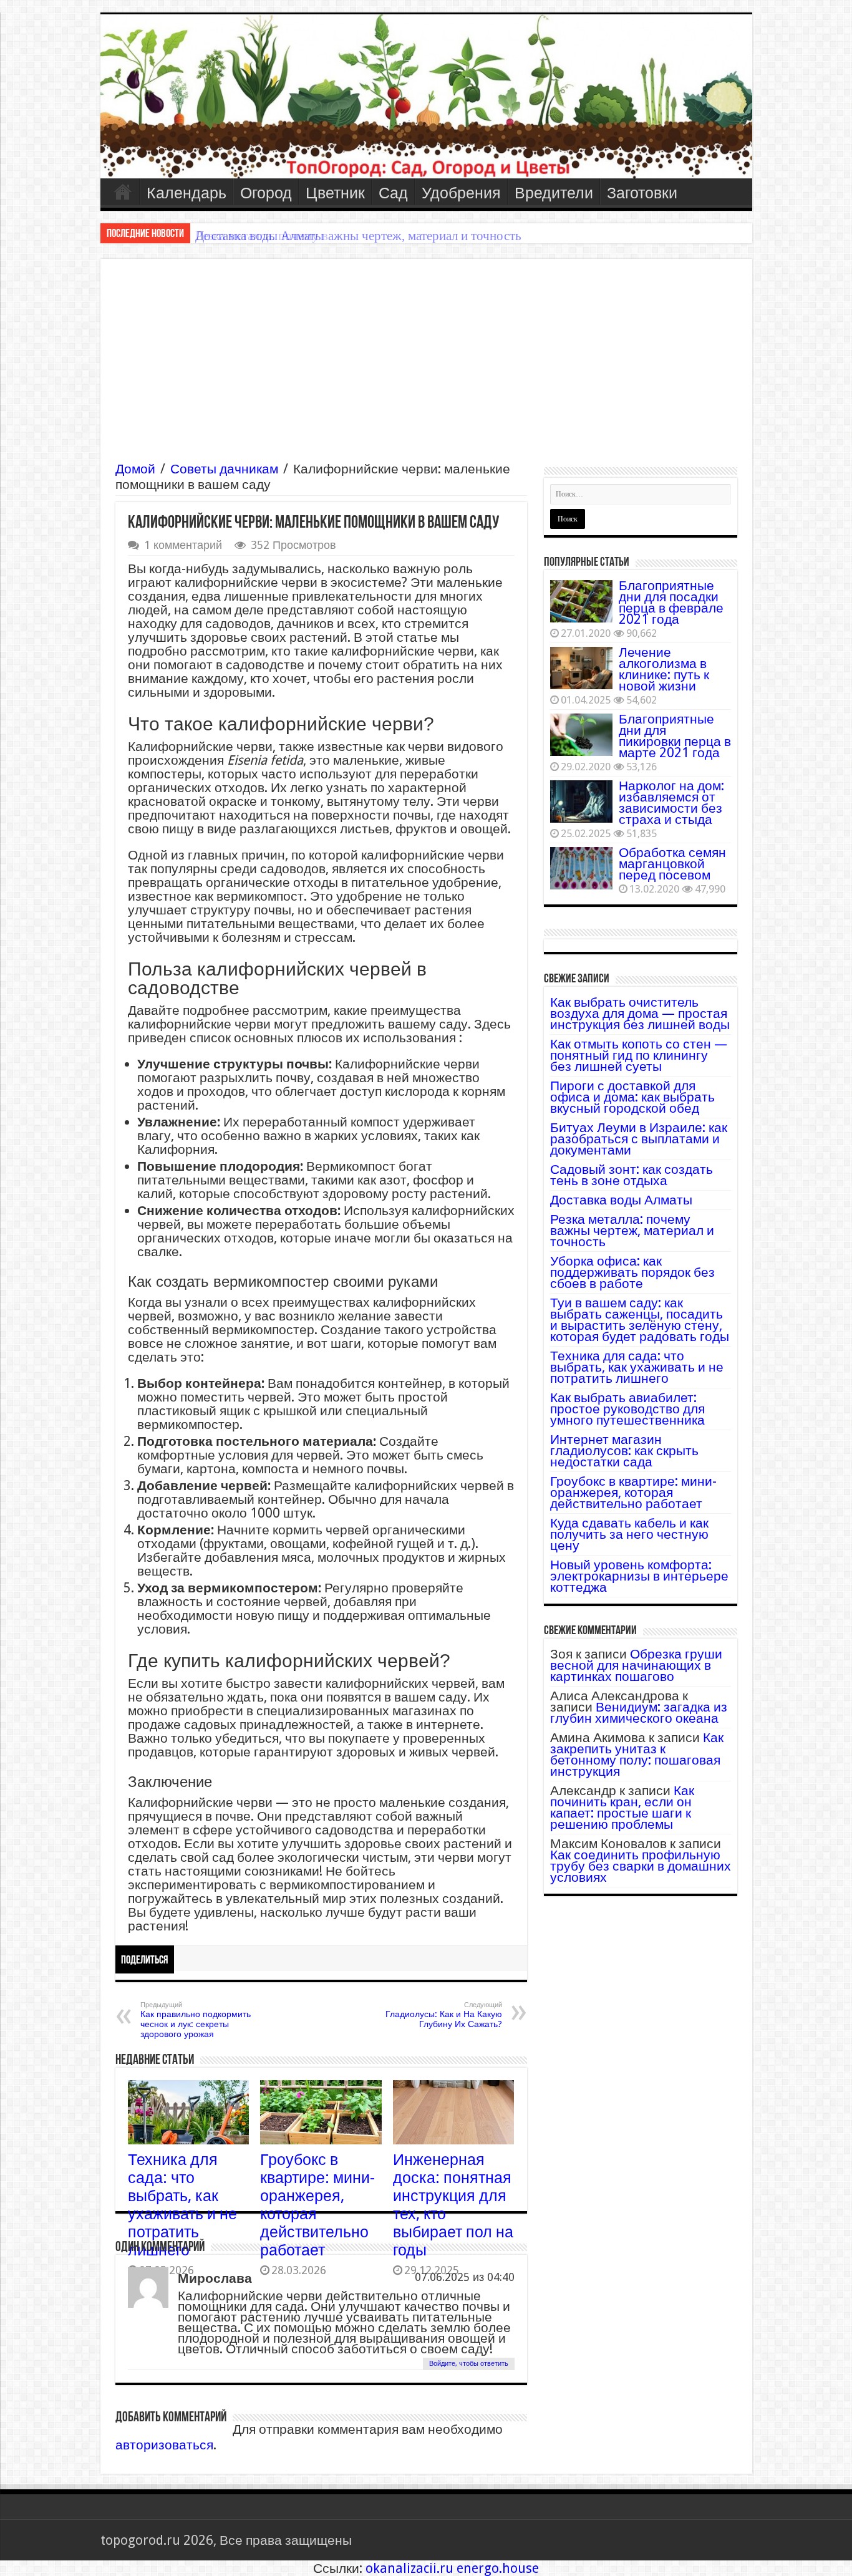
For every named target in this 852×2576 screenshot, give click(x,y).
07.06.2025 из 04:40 (465, 2277)
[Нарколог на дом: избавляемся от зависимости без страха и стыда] (581, 801)
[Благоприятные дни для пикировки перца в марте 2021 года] (581, 735)
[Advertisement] (426, 367)
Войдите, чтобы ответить (469, 2364)
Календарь (186, 193)
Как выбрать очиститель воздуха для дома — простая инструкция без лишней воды (640, 1013)
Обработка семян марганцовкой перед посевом (672, 864)
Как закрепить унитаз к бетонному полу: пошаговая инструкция (637, 1754)
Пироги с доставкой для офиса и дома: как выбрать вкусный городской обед (632, 1097)
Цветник (335, 193)
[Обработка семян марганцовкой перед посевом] (581, 868)
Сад (393, 193)
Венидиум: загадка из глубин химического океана (639, 1712)
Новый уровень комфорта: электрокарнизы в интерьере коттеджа (639, 1576)
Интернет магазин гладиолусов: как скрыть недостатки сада (624, 1450)
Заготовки (642, 193)
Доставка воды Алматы (621, 1200)
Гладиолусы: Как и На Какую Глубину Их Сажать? (444, 2015)
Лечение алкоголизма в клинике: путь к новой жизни (664, 669)
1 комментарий (183, 545)
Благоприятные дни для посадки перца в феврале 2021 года (671, 602)
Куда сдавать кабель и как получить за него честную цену (629, 1534)
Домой (135, 469)
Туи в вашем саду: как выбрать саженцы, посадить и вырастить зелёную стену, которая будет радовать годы (640, 1319)
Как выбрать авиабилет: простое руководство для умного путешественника (627, 1409)
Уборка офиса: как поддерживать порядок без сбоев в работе (632, 1272)
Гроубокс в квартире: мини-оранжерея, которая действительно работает (633, 1492)
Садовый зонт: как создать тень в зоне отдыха (632, 1175)
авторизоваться (164, 2445)
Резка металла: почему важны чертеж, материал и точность (358, 236)
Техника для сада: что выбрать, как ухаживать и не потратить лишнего (182, 2205)
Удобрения (461, 193)
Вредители (554, 193)
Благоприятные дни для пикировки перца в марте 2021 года (675, 736)
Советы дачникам (224, 469)
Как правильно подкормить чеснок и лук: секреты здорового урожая (196, 2020)
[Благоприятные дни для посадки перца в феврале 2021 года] (581, 601)
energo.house (498, 2568)
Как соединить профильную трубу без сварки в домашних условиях (641, 1866)
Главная (123, 191)
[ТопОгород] (426, 96)
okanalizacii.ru (409, 2568)
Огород (266, 193)
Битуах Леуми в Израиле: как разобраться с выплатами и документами (639, 1139)
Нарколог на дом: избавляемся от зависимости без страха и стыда (671, 802)
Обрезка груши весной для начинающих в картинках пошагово (636, 1665)
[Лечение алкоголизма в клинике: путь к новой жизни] (581, 668)
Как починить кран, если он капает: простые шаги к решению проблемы (622, 1807)
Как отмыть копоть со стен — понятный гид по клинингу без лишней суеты (639, 1055)
